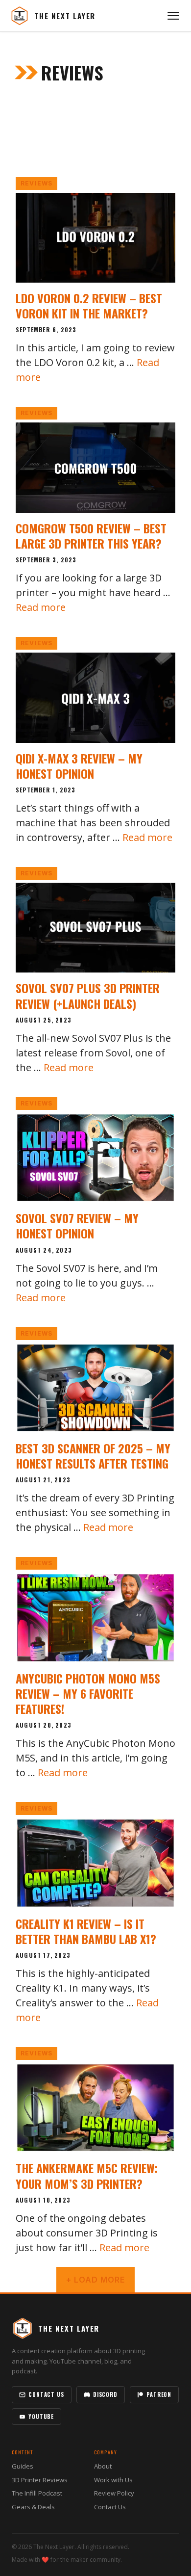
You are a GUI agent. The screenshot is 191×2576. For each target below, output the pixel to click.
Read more (41, 607)
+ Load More (95, 2280)
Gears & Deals (33, 2507)
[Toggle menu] (173, 16)
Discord (105, 2394)
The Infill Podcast (37, 2493)
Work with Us (113, 2480)
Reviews (36, 183)
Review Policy (114, 2493)
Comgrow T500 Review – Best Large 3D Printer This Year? (91, 536)
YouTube (41, 2417)
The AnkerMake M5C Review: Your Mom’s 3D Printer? (87, 2175)
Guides (23, 2466)
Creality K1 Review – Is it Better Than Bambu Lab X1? (86, 1931)
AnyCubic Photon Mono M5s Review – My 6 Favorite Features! (88, 1693)
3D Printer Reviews (40, 2480)
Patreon (159, 2394)
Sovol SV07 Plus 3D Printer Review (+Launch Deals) (88, 995)
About (103, 2466)
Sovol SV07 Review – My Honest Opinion (77, 1225)
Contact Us (46, 2394)
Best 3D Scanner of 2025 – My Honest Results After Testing (93, 1456)
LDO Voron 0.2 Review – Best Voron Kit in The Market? (89, 305)
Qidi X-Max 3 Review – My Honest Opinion (79, 766)
